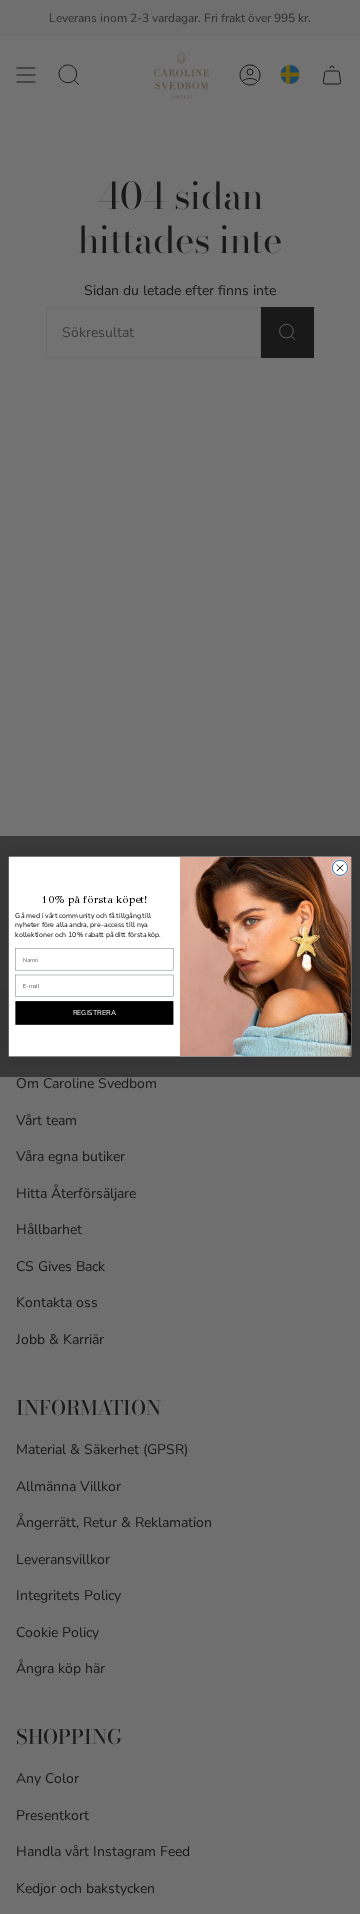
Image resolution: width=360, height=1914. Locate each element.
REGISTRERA (94, 1013)
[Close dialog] (339, 868)
